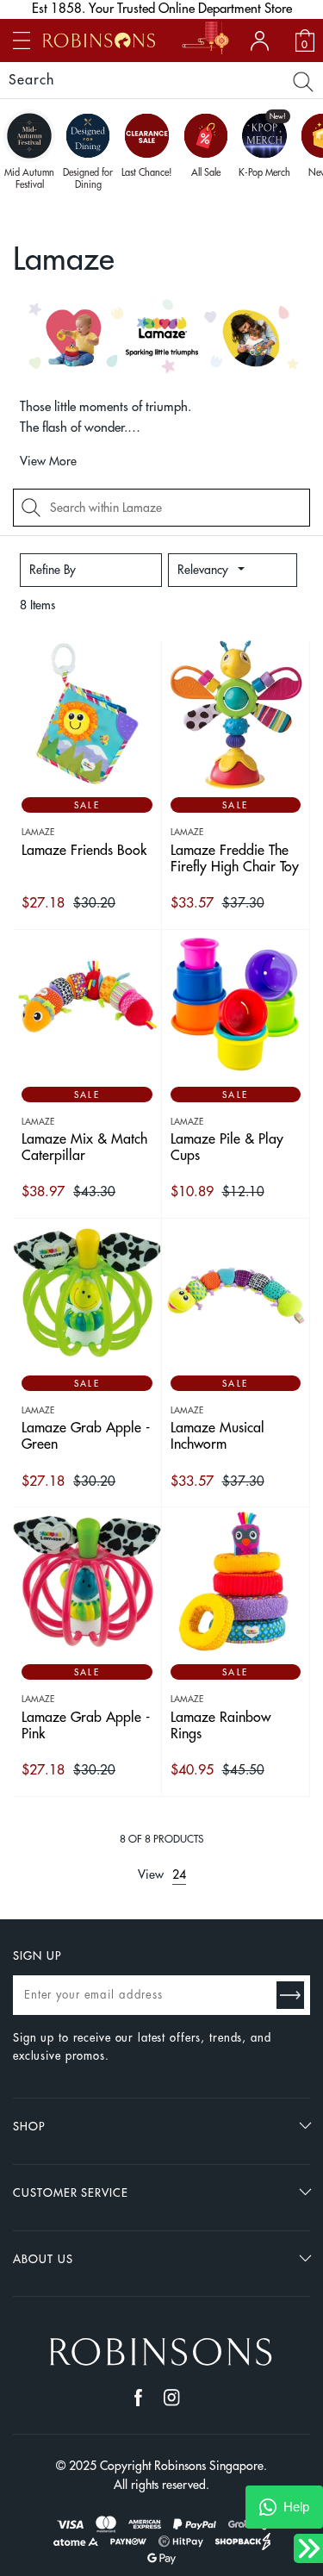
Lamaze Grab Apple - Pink (86, 1726)
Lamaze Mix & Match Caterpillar (84, 1148)
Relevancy (203, 570)
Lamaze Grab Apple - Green (86, 1436)
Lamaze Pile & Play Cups (227, 1148)
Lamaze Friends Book (84, 851)
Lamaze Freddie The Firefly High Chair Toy (235, 859)
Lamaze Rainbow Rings (221, 1726)
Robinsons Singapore (209, 2466)
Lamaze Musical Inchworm (217, 1436)
